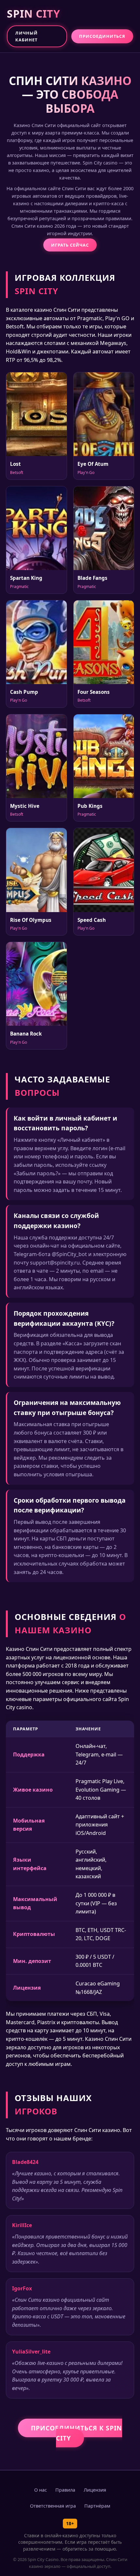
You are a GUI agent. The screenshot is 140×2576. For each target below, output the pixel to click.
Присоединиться (102, 36)
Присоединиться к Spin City (77, 2433)
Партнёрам (97, 2506)
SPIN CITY (34, 14)
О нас (41, 2490)
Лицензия (95, 2490)
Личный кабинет (27, 36)
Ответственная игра (53, 2506)
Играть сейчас (70, 245)
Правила (65, 2490)
